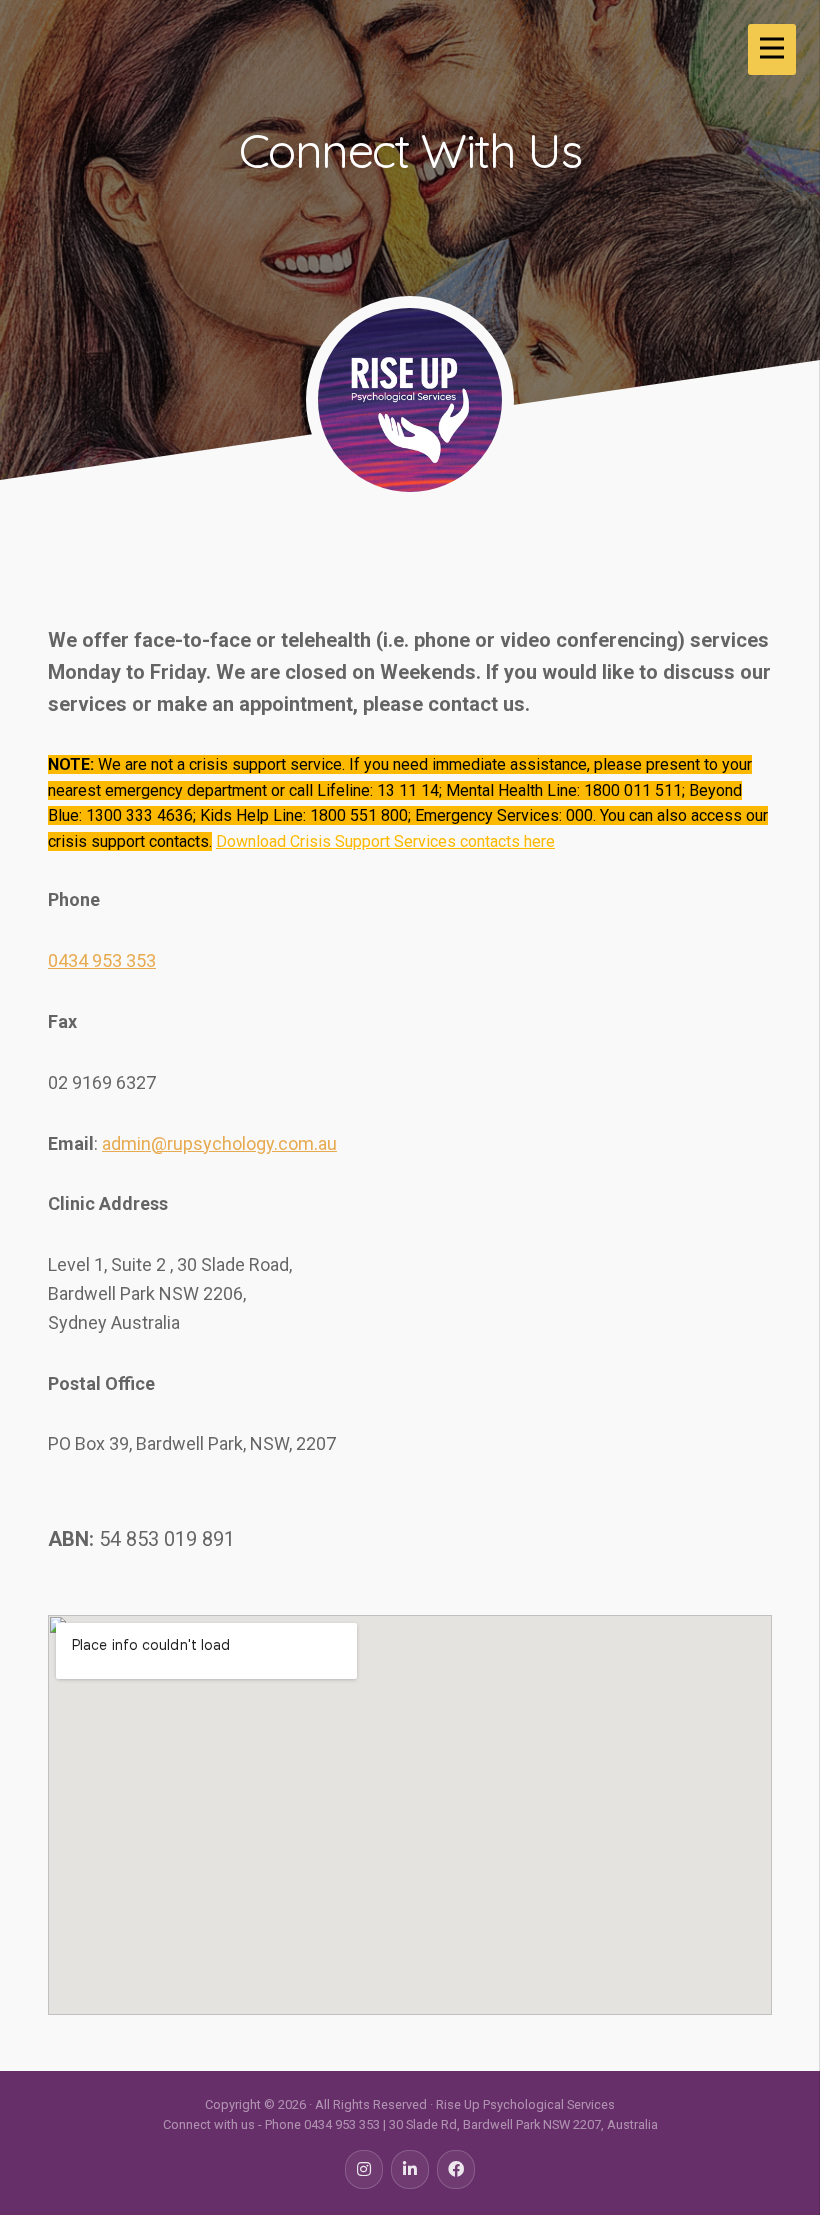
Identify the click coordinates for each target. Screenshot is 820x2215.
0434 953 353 (102, 960)
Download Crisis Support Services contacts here (385, 841)
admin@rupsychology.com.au (219, 1143)
